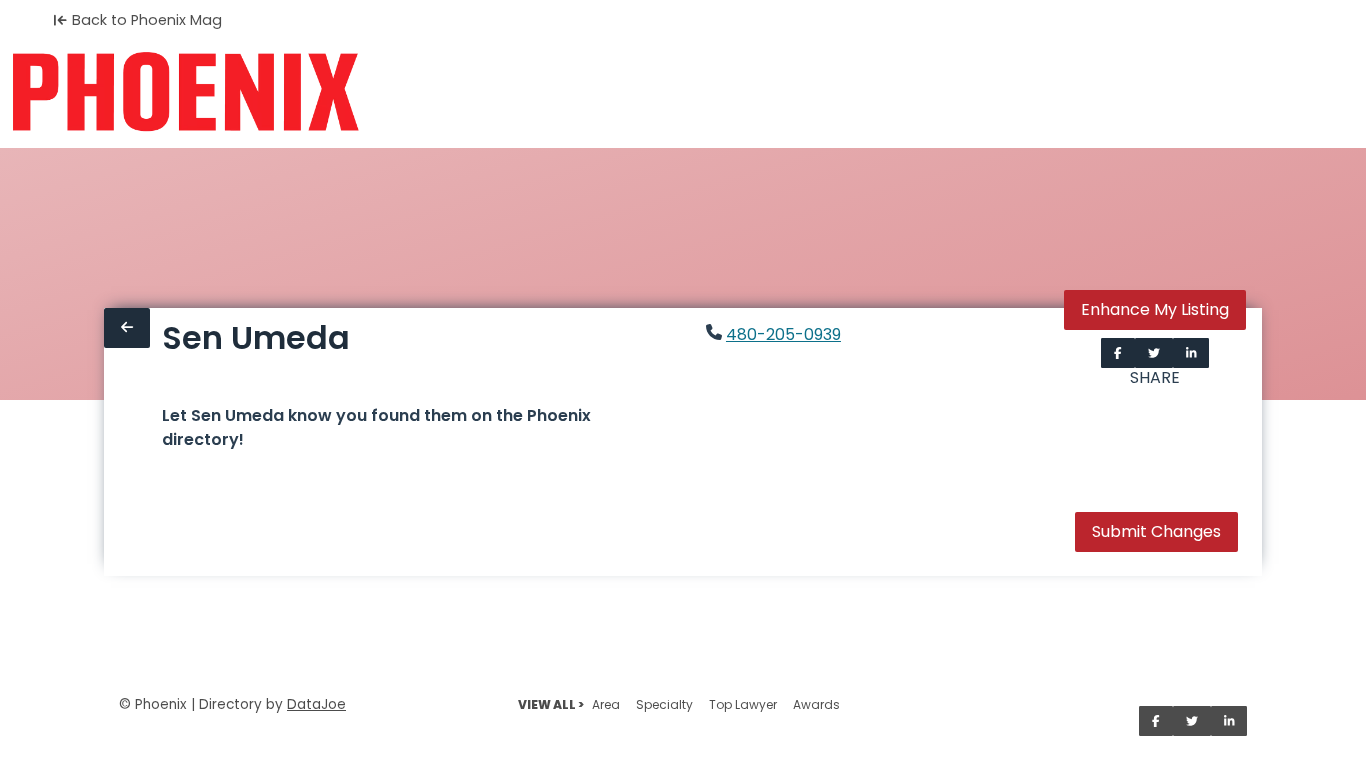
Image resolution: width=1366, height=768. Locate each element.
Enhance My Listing (1155, 309)
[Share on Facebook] (1118, 353)
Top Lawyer (743, 704)
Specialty (664, 704)
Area (606, 704)
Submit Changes (1156, 531)
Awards (816, 704)
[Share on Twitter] (1154, 353)
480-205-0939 (783, 334)
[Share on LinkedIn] (1191, 353)
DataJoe (316, 704)
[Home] (185, 92)
